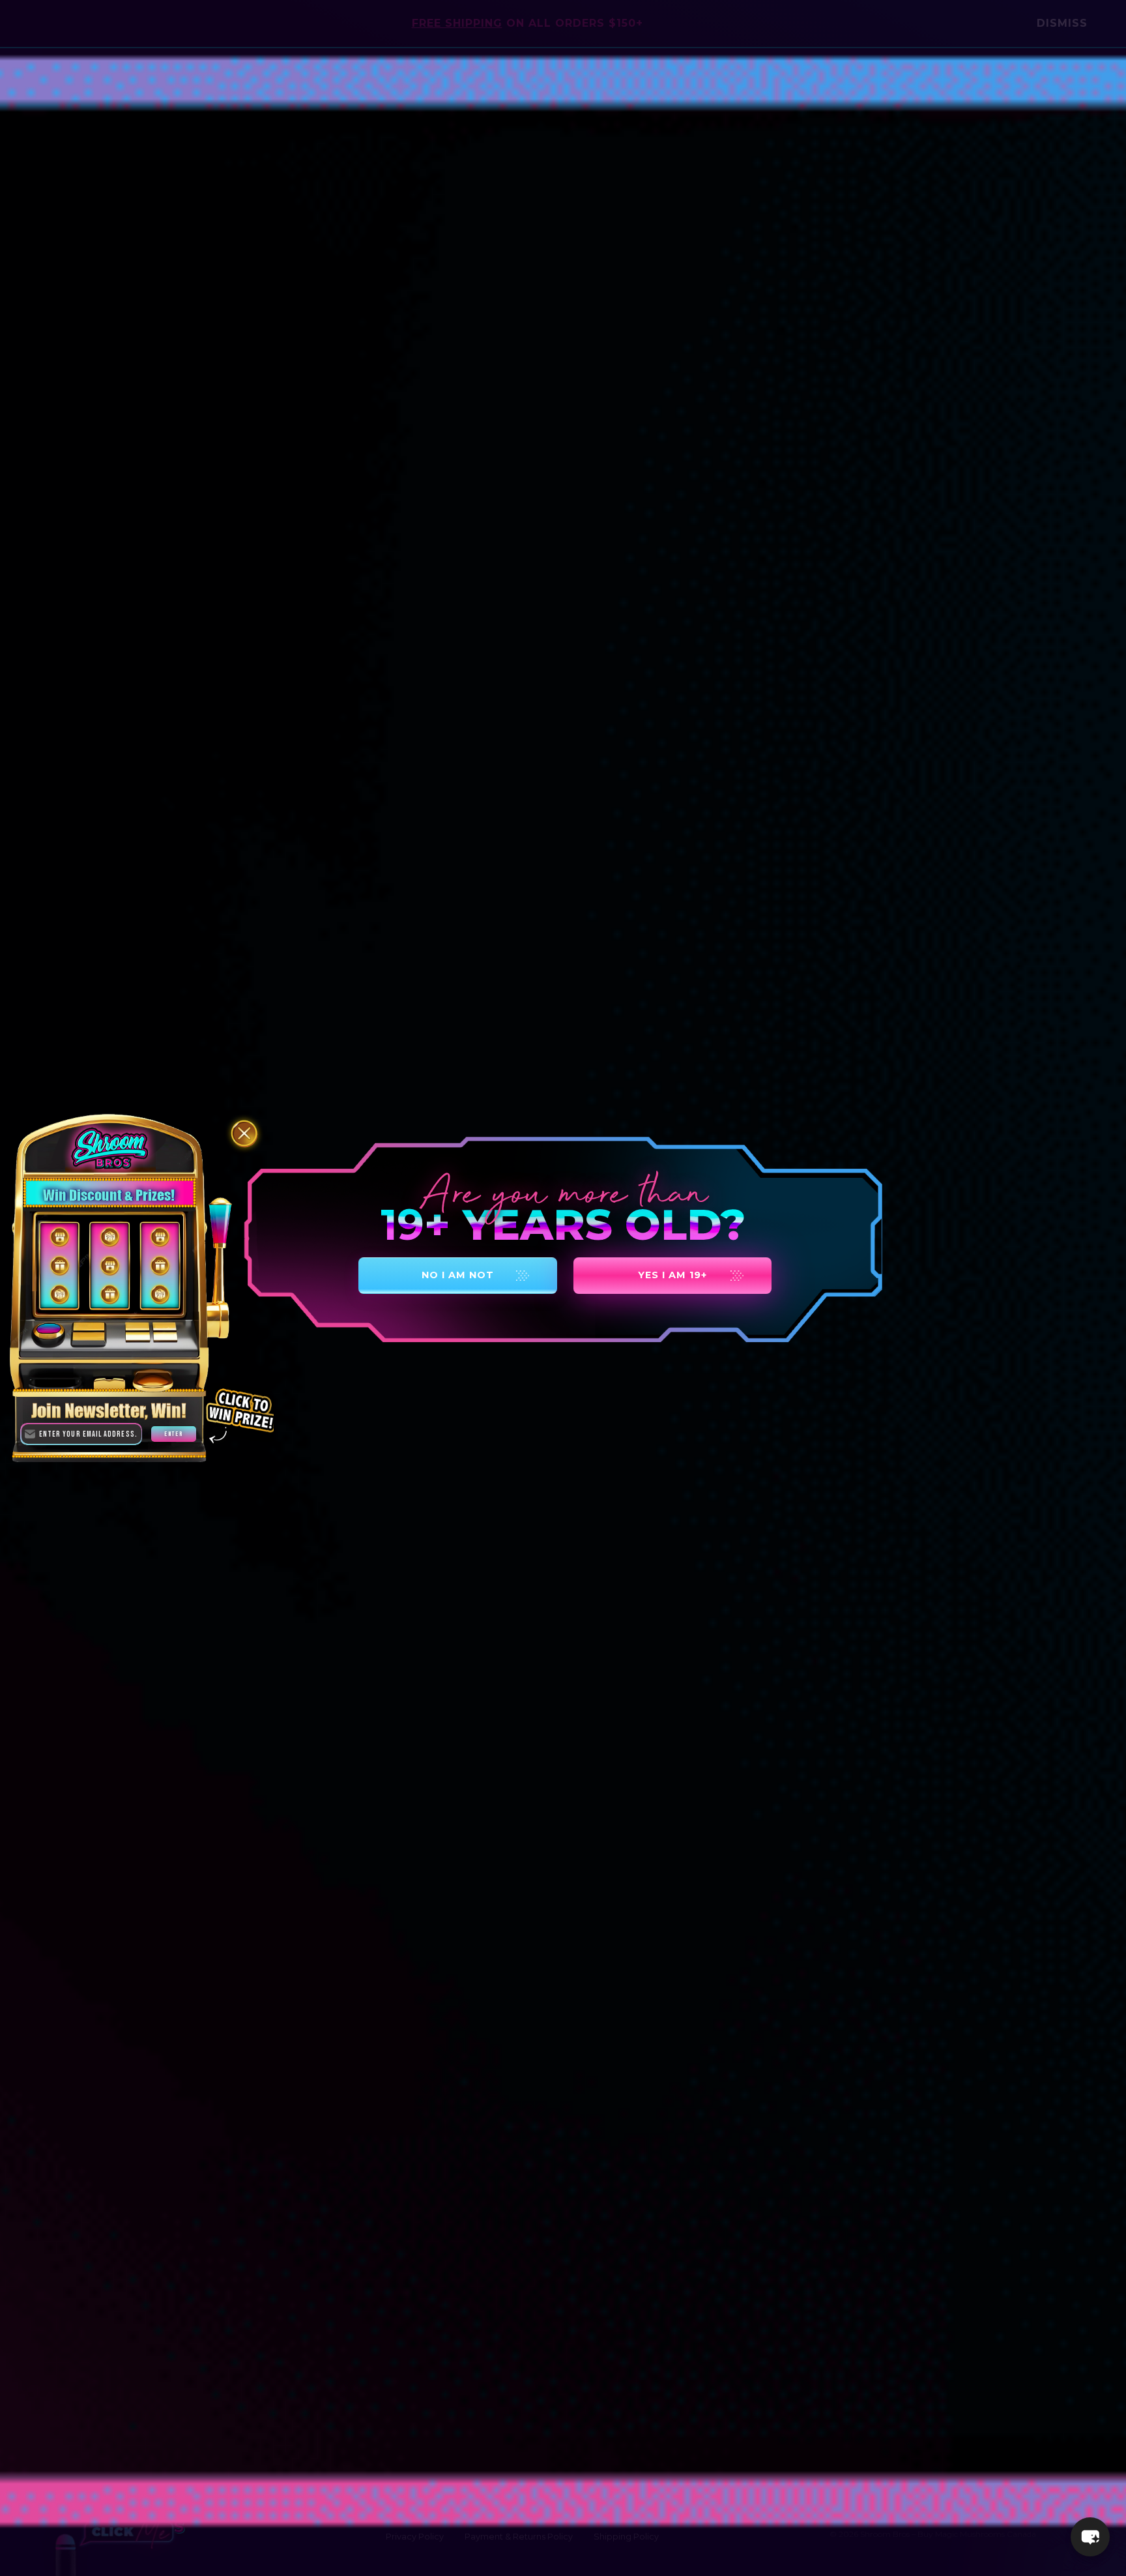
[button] (1090, 2537)
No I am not (458, 1275)
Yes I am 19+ (672, 1275)
